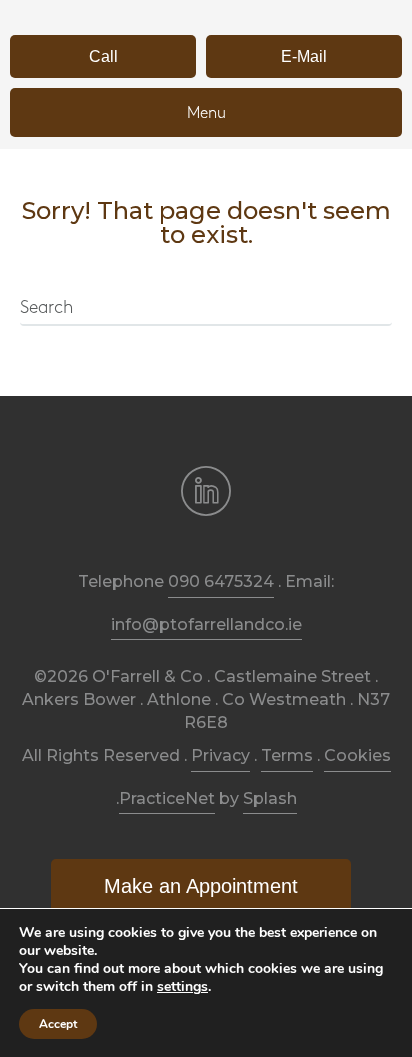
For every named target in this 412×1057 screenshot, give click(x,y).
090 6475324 (221, 581)
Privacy (220, 755)
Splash (270, 798)
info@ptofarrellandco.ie (206, 624)
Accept (58, 1024)
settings (182, 987)
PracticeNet (167, 798)
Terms (287, 755)
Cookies (357, 755)
